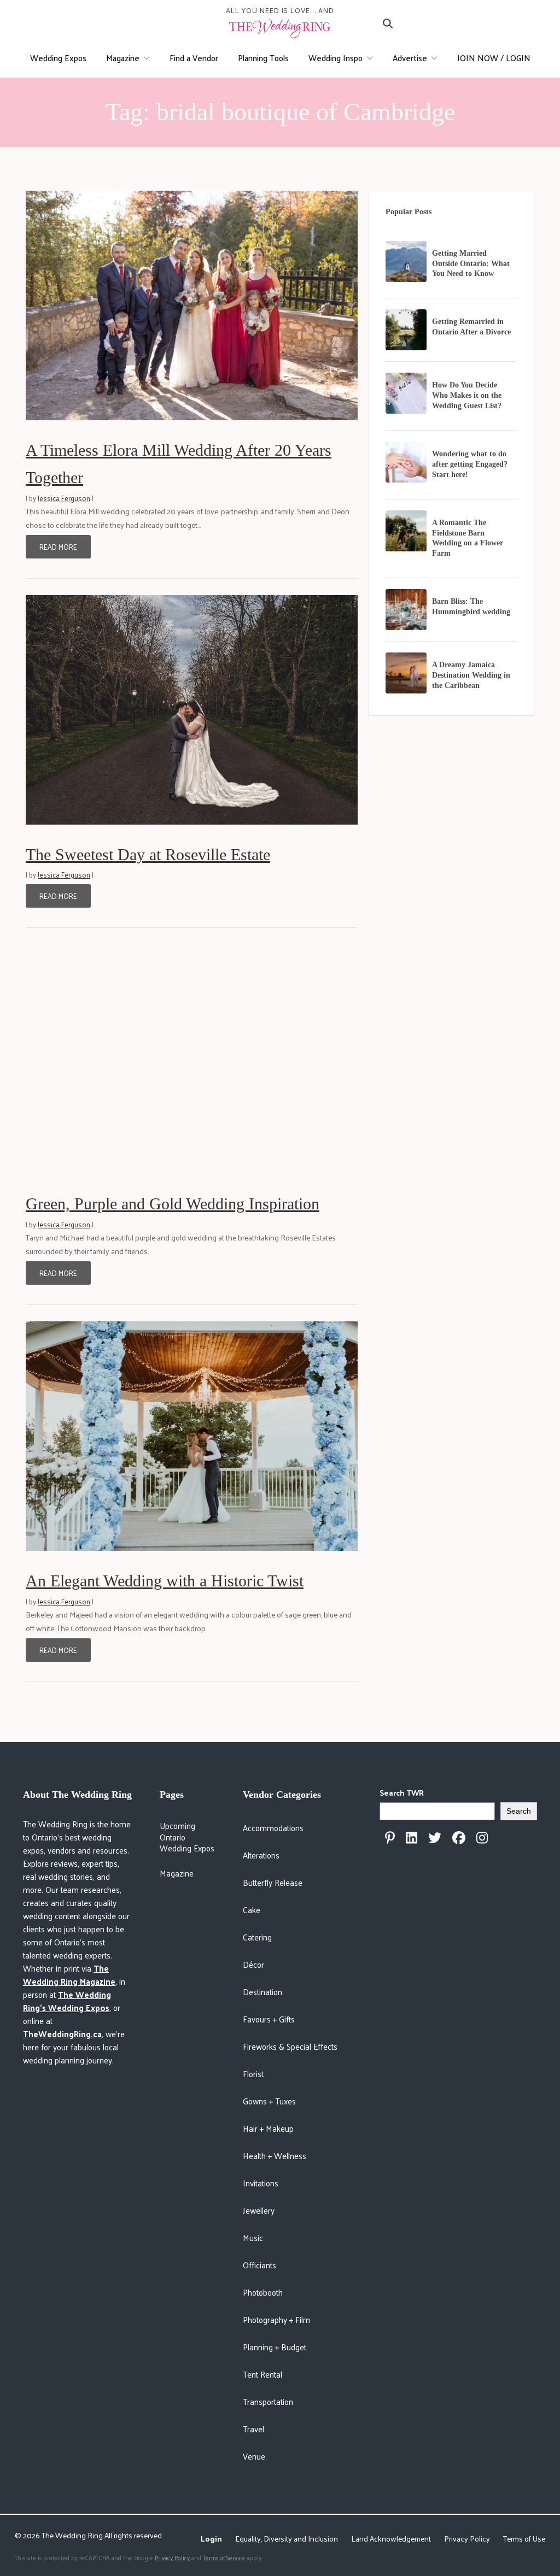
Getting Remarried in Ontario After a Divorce (471, 327)
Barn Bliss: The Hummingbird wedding (471, 607)
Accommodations (273, 1828)
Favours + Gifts (269, 2019)
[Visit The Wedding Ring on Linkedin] (412, 1838)
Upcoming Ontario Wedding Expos (187, 1837)
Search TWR (402, 1793)
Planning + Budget (275, 2347)
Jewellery (259, 2210)
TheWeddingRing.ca (62, 2034)
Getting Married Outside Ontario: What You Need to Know (471, 264)
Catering (257, 1937)
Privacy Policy (467, 2539)
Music (253, 2237)
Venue (254, 2456)
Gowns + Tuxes (269, 2101)
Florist (253, 2074)
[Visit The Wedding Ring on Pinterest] (390, 1838)
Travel (253, 2429)
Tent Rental (262, 2374)
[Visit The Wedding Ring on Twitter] (435, 1838)
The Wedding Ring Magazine (69, 1975)
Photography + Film (276, 2319)
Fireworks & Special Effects (290, 2046)
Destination (262, 1992)
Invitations (261, 2183)
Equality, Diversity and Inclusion (287, 2539)
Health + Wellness (275, 2156)
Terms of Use (524, 2539)
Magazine (123, 58)
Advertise (410, 58)
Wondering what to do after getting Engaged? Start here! (470, 464)
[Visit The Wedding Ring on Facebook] (459, 1838)
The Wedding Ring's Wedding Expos (67, 2001)
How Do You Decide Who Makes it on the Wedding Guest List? (467, 395)
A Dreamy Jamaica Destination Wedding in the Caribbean (471, 675)
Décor (253, 1964)
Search (519, 1811)
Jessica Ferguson (64, 498)
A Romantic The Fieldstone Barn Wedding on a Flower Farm (468, 538)
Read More (58, 547)
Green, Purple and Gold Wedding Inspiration (173, 1204)
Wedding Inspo (336, 58)
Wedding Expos (58, 58)
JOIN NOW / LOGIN (494, 58)
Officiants (259, 2265)
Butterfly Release (273, 1882)
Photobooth (263, 2292)
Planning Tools (263, 58)
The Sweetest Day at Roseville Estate (148, 854)
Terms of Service (224, 2557)
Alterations (261, 1855)
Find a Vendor (194, 58)
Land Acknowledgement (391, 2539)
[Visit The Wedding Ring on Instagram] (482, 1838)
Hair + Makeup (268, 2128)
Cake (252, 1910)
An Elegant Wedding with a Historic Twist (165, 1581)
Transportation (268, 2401)
